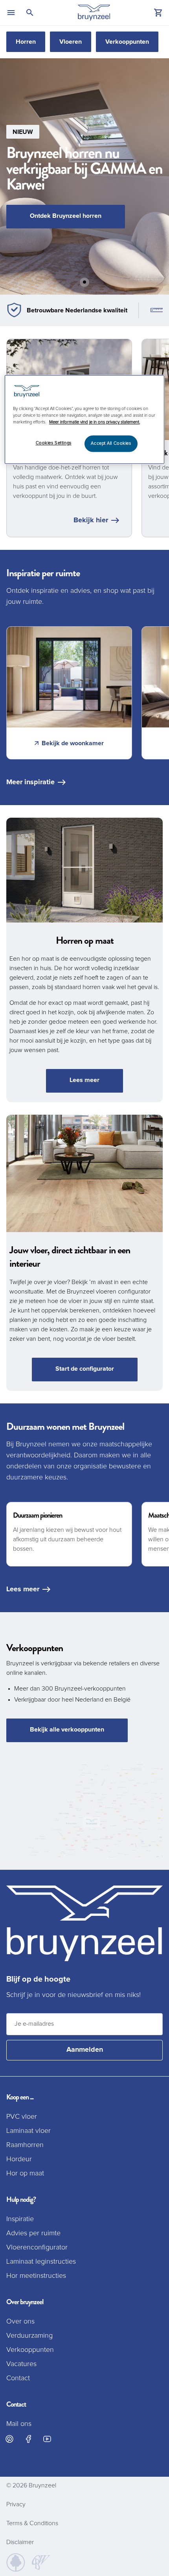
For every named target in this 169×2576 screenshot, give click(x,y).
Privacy (16, 2504)
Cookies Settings (54, 443)
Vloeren (71, 42)
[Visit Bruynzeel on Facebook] (28, 2439)
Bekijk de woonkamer (73, 743)
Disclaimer (20, 2542)
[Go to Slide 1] (84, 282)
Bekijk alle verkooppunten (67, 1730)
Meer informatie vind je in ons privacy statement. (95, 422)
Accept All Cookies (111, 444)
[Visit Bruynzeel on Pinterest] (9, 2439)
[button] (84, 176)
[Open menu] (11, 13)
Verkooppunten (127, 42)
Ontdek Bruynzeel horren (66, 216)
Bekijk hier (91, 520)
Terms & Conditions (32, 2523)
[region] (85, 419)
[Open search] (30, 13)
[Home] (94, 13)
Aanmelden (85, 2050)
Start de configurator (85, 1369)
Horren (26, 42)
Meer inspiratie (30, 782)
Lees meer (84, 1080)
